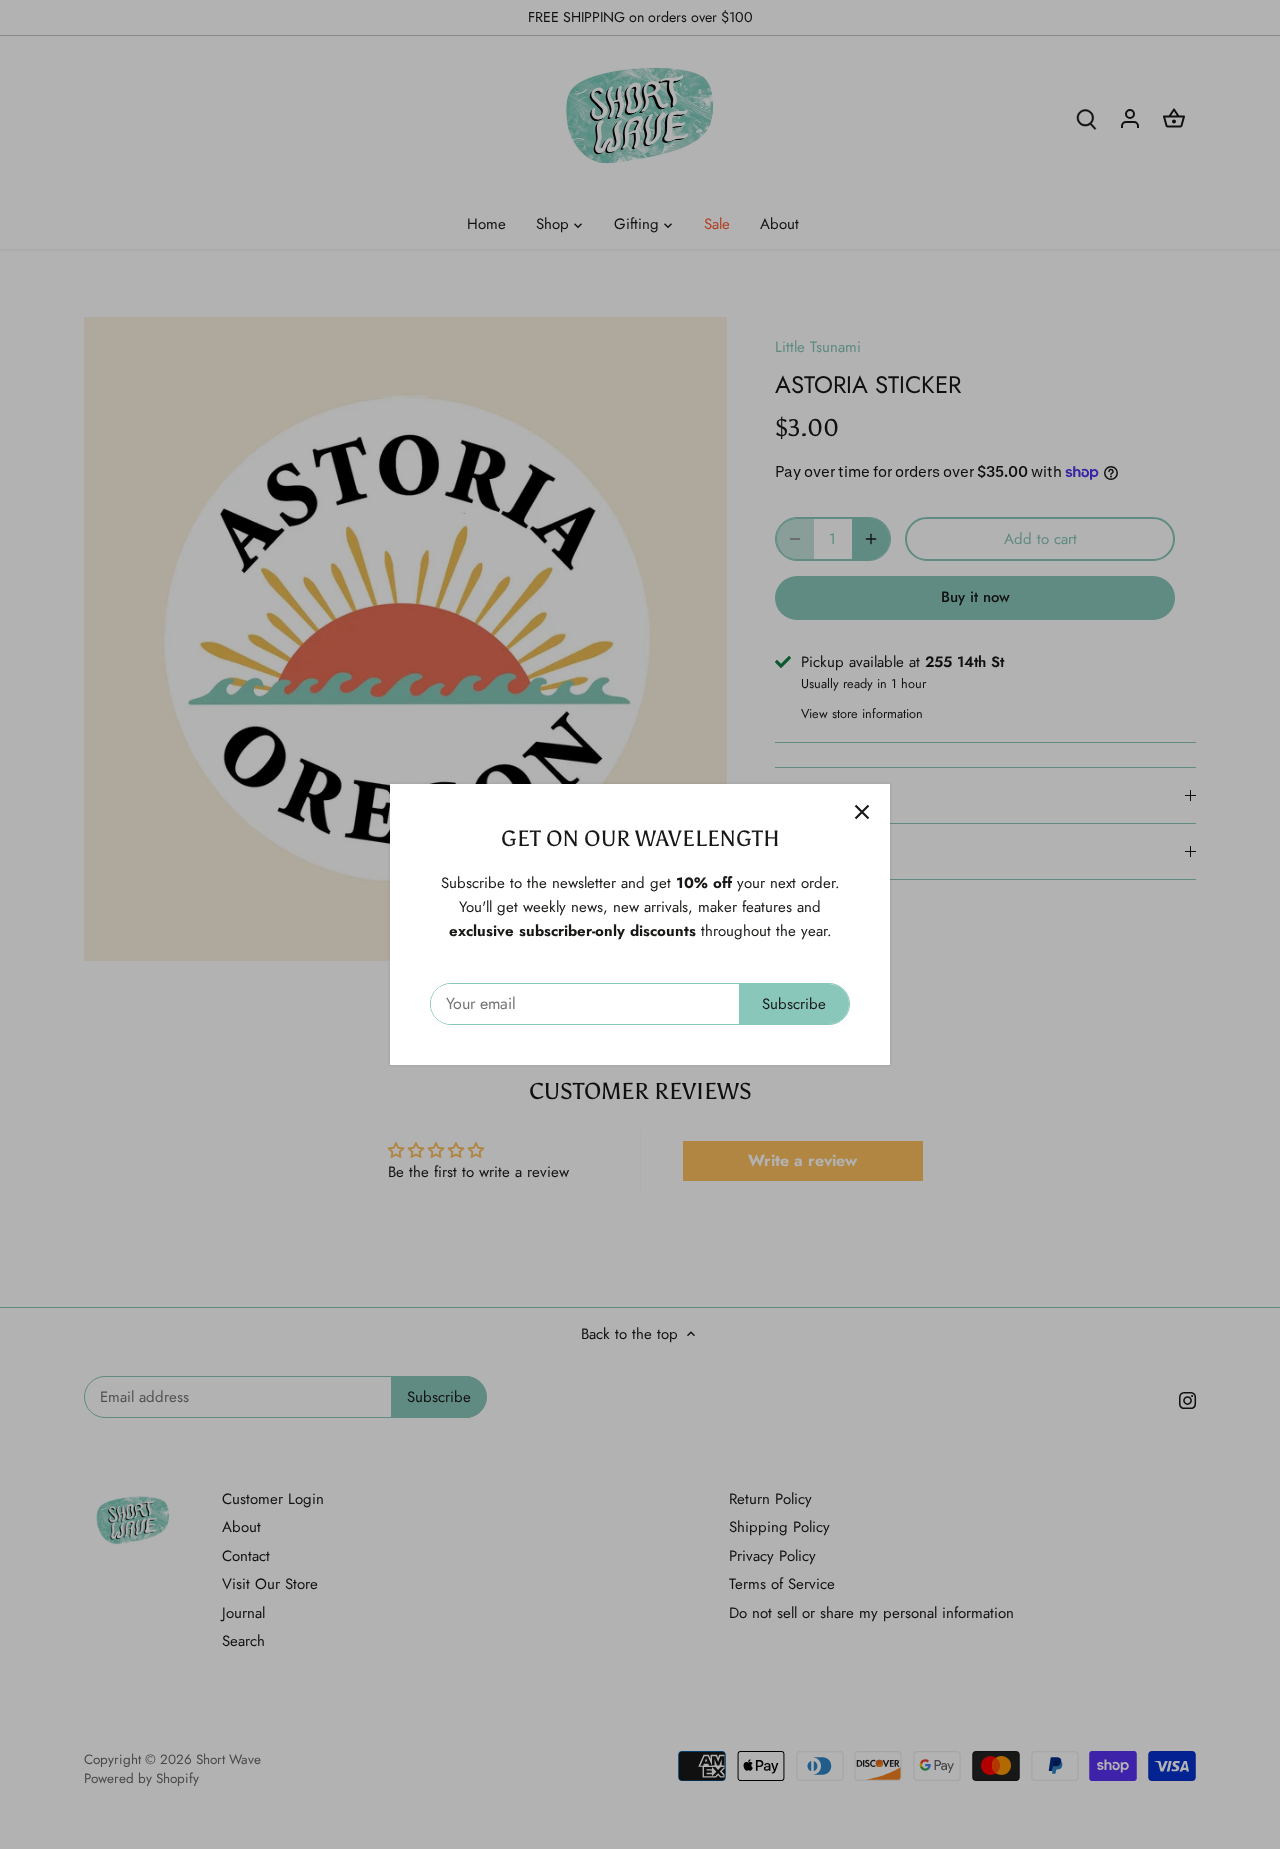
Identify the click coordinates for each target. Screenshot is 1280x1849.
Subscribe (794, 1004)
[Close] (862, 812)
